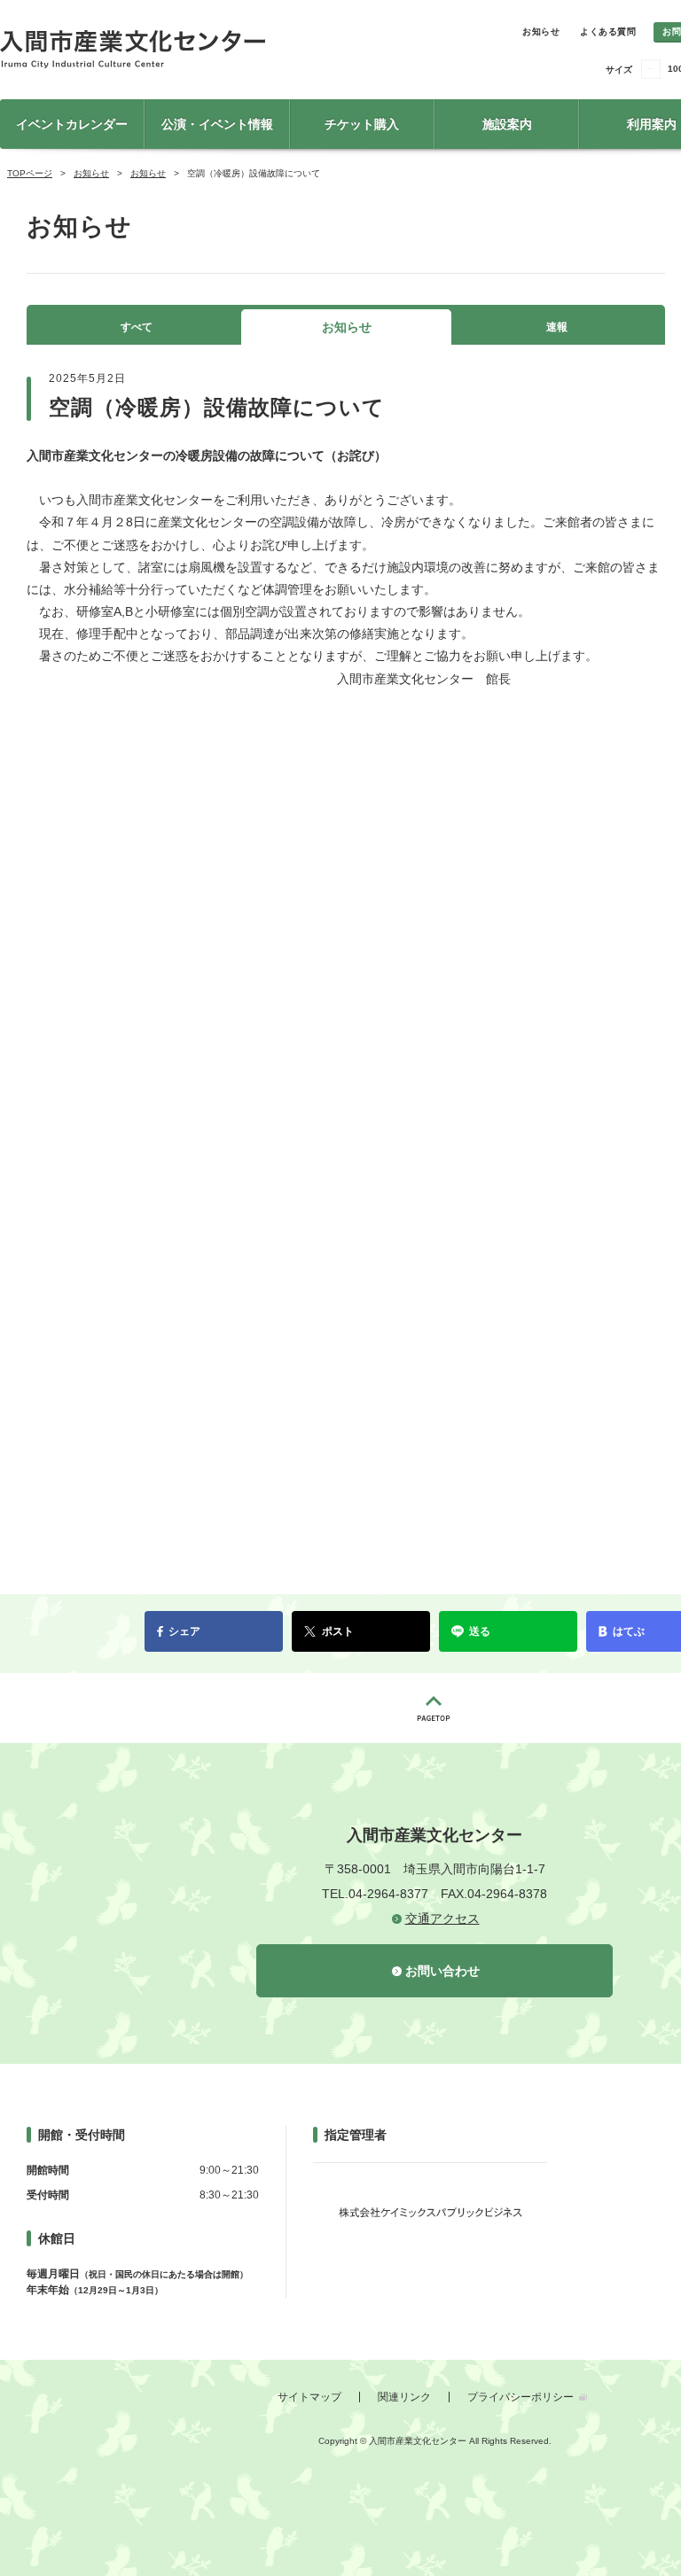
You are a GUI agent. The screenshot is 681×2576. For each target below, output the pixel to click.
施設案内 (507, 124)
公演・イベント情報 (217, 124)
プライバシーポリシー (521, 2397)
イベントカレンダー (72, 124)
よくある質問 (608, 31)
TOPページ (30, 173)
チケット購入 (362, 124)
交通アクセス (442, 1918)
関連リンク (404, 2397)
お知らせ (541, 31)
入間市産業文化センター (196, 50)
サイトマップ (309, 2397)
